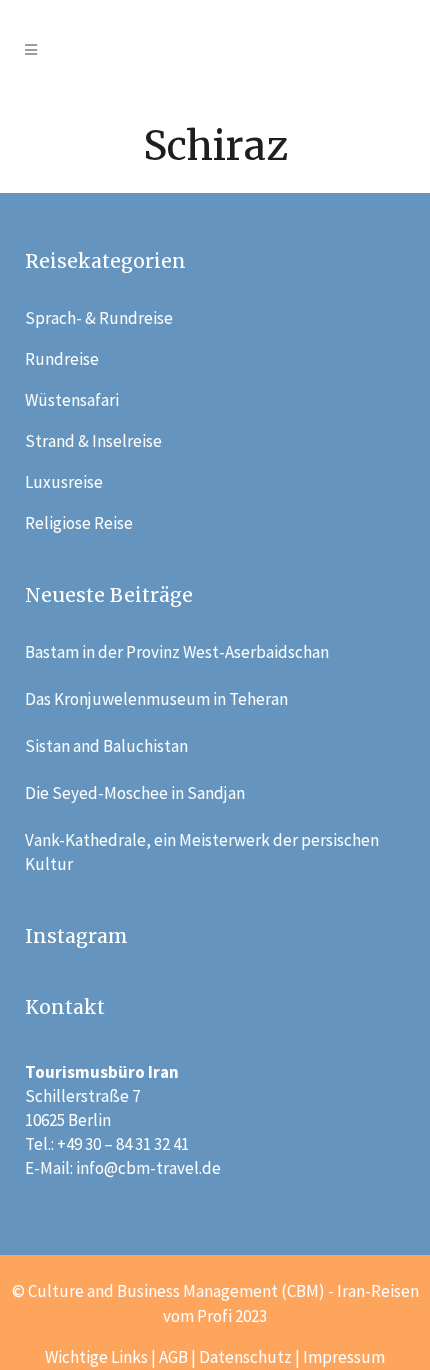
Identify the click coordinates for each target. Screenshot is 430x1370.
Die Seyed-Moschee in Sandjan (135, 793)
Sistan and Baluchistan (106, 746)
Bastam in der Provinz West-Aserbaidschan (177, 652)
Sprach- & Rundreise (99, 318)
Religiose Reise (79, 523)
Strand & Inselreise (93, 441)
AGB (173, 1357)
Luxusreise (64, 482)
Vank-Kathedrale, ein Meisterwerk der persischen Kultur (202, 852)
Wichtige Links (96, 1357)
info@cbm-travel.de (148, 1168)
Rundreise (62, 359)
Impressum (344, 1357)
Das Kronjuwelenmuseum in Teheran (156, 699)
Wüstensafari (72, 400)
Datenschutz (245, 1357)
